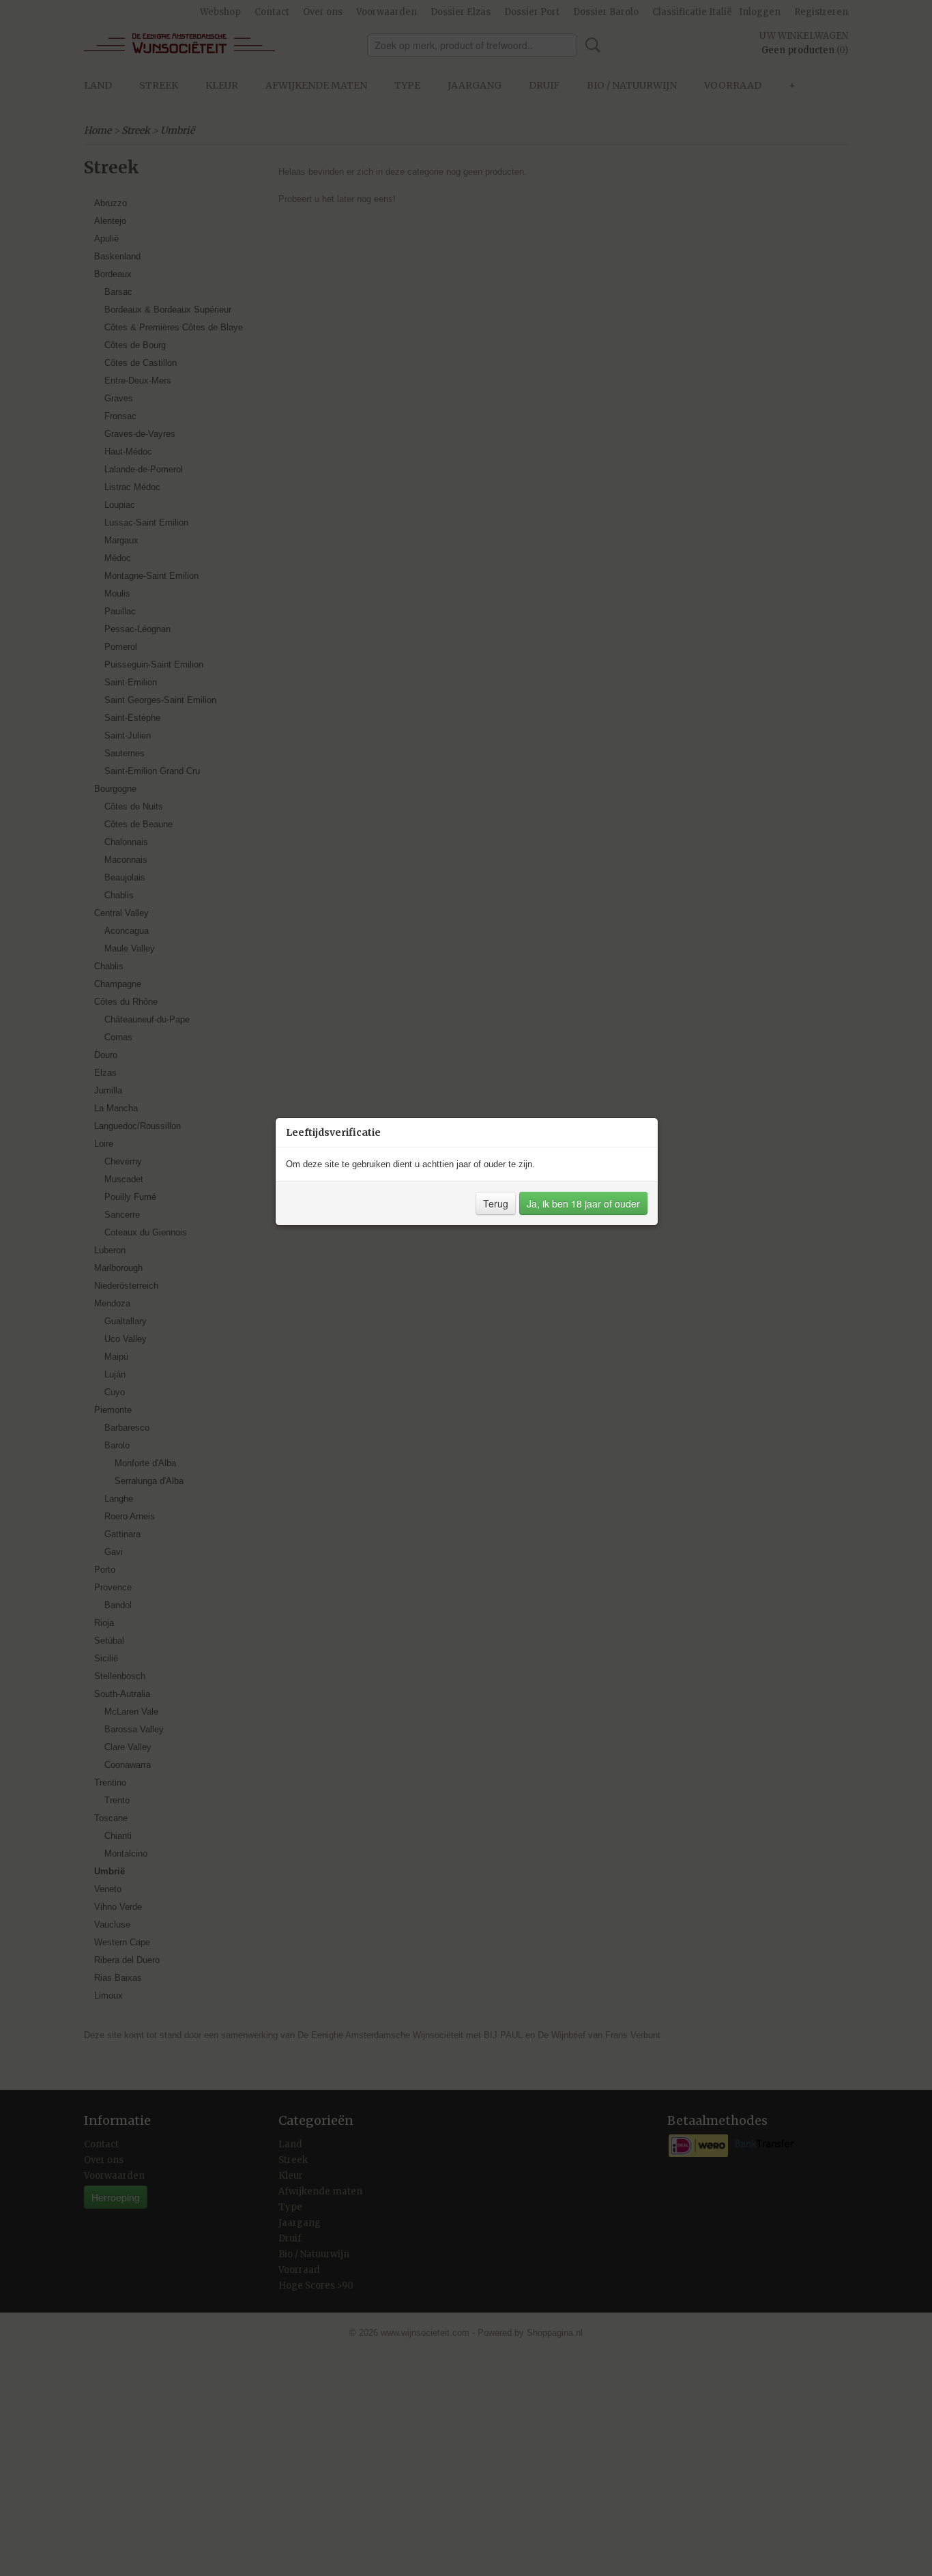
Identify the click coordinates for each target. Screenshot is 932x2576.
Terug (496, 1203)
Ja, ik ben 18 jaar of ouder (583, 1203)
